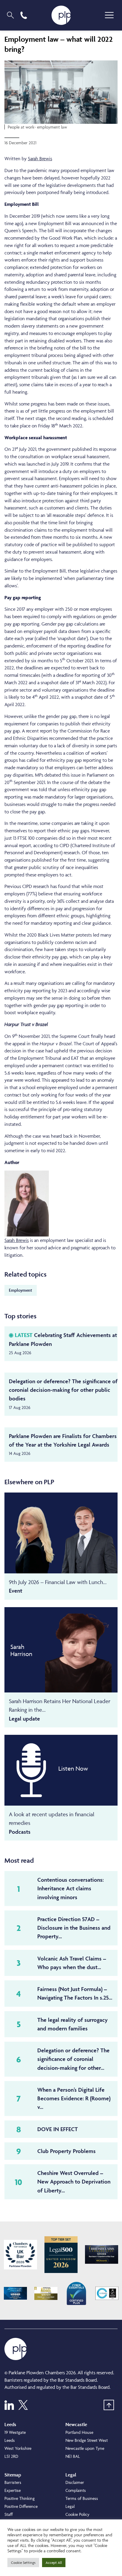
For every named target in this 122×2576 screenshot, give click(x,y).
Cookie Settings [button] (23, 2563)
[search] (10, 15)
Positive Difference (21, 2506)
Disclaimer (75, 2482)
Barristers (13, 2482)
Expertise (13, 2490)
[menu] (109, 15)
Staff (9, 2514)
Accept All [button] (54, 2563)
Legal (70, 2506)
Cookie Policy (77, 2514)
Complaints (76, 2490)
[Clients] (20, 2255)
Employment (21, 1290)
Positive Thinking (20, 2498)
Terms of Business (82, 2498)
